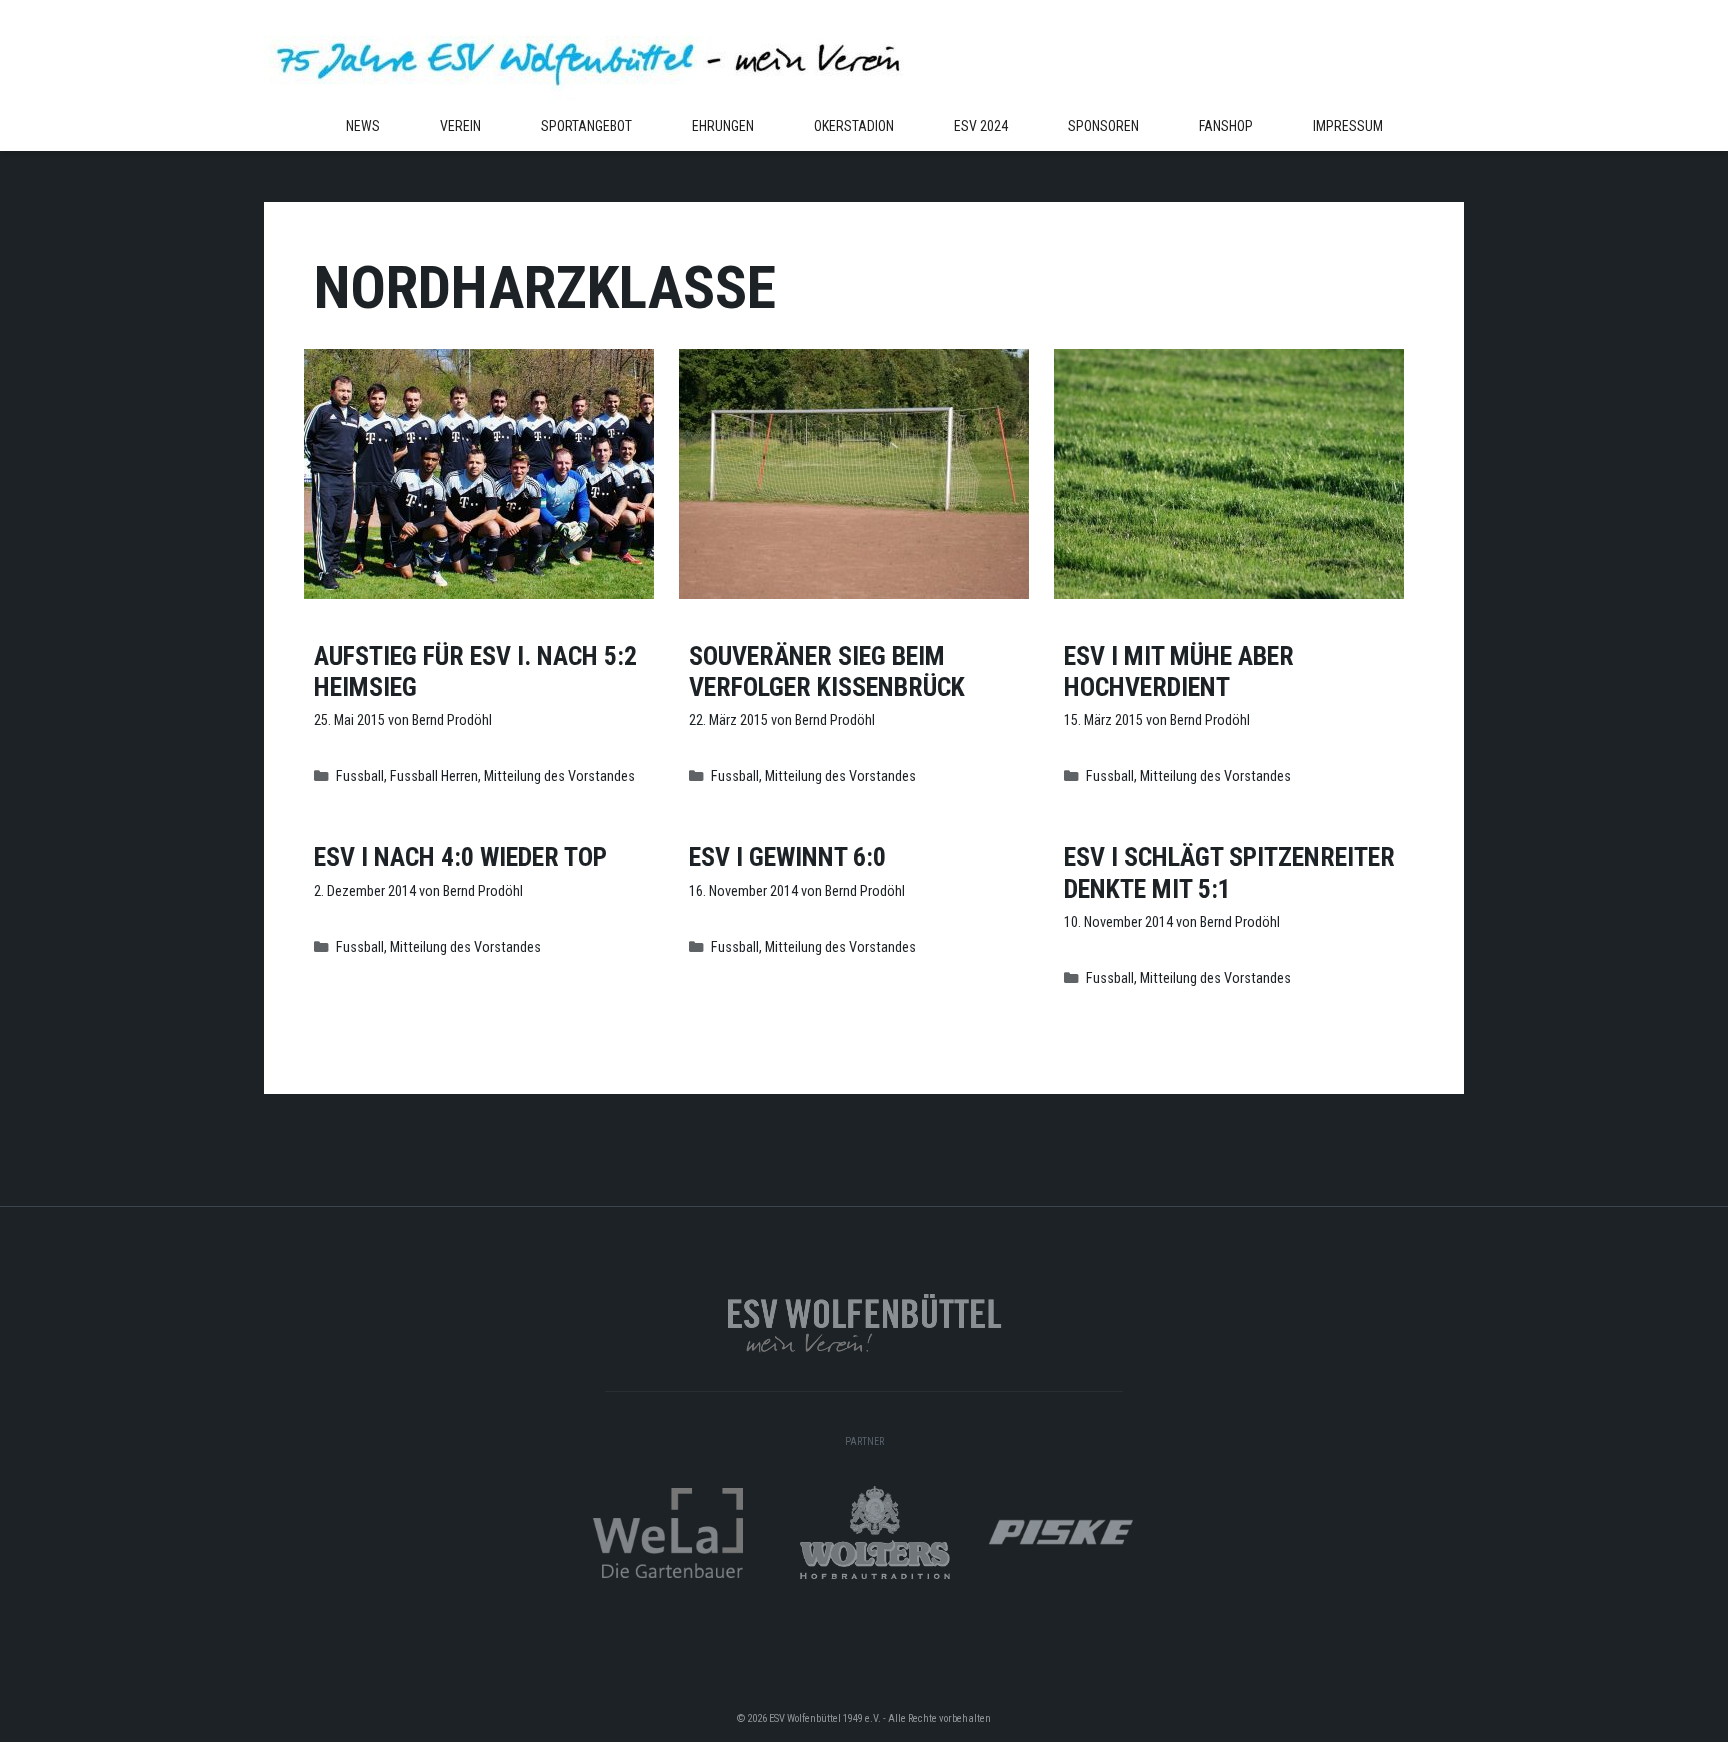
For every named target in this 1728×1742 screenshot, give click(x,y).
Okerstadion (854, 126)
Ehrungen (723, 126)
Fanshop (1226, 126)
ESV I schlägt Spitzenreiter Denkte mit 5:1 (1229, 872)
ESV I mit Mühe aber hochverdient (1179, 671)
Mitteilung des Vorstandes (559, 776)
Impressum (1348, 126)
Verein (460, 126)
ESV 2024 (981, 126)
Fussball (360, 776)
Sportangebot (586, 126)
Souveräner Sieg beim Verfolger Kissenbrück (827, 671)
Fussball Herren (434, 776)
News (363, 126)
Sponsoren (1103, 126)
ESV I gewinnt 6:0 (787, 857)
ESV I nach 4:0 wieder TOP (460, 857)
